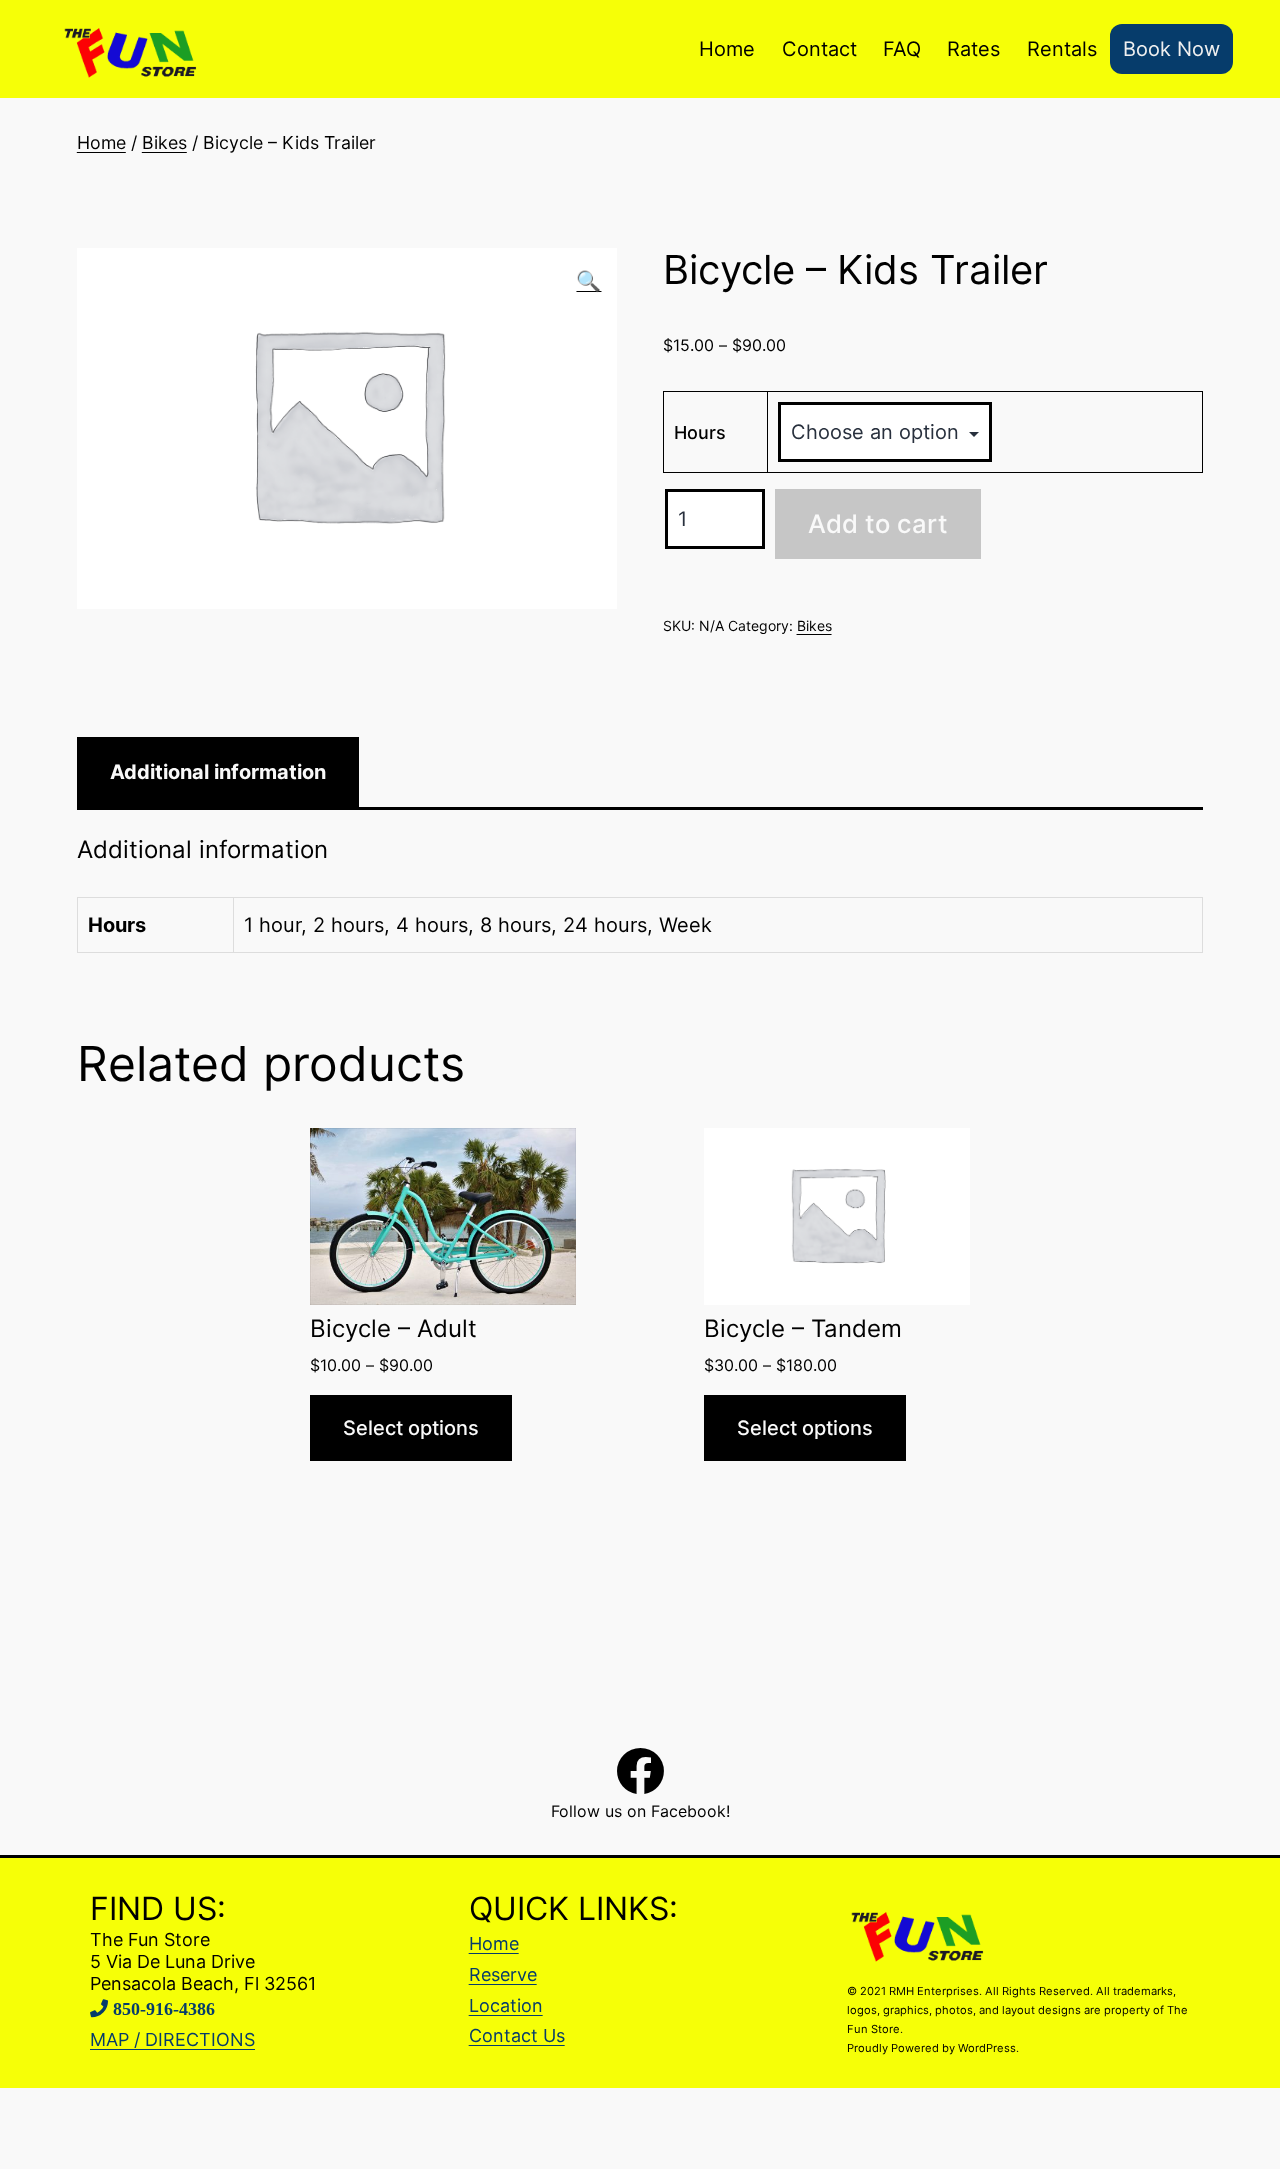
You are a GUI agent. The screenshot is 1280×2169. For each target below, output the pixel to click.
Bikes (164, 142)
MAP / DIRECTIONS (172, 2039)
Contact (819, 49)
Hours (700, 432)
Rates (973, 49)
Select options (411, 1428)
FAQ (902, 49)
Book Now (1171, 49)
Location (506, 2005)
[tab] (218, 772)
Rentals (1062, 49)
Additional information (218, 772)
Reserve (503, 1974)
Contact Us (517, 2035)
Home (727, 49)
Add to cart (878, 523)
